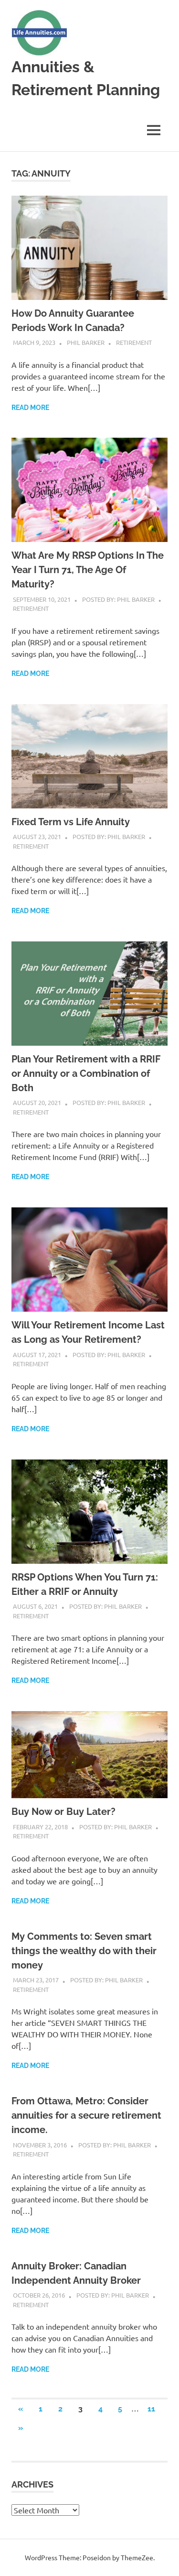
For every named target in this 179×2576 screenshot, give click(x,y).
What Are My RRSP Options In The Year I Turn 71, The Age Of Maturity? (88, 570)
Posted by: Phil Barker (118, 599)
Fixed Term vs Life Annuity (71, 822)
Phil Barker (86, 342)
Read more (30, 408)
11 (151, 2409)
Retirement (134, 342)
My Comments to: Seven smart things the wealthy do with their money (84, 1951)
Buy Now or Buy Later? (63, 1812)
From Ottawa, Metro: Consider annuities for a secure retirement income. (86, 2115)
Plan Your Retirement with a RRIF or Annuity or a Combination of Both (86, 1073)
